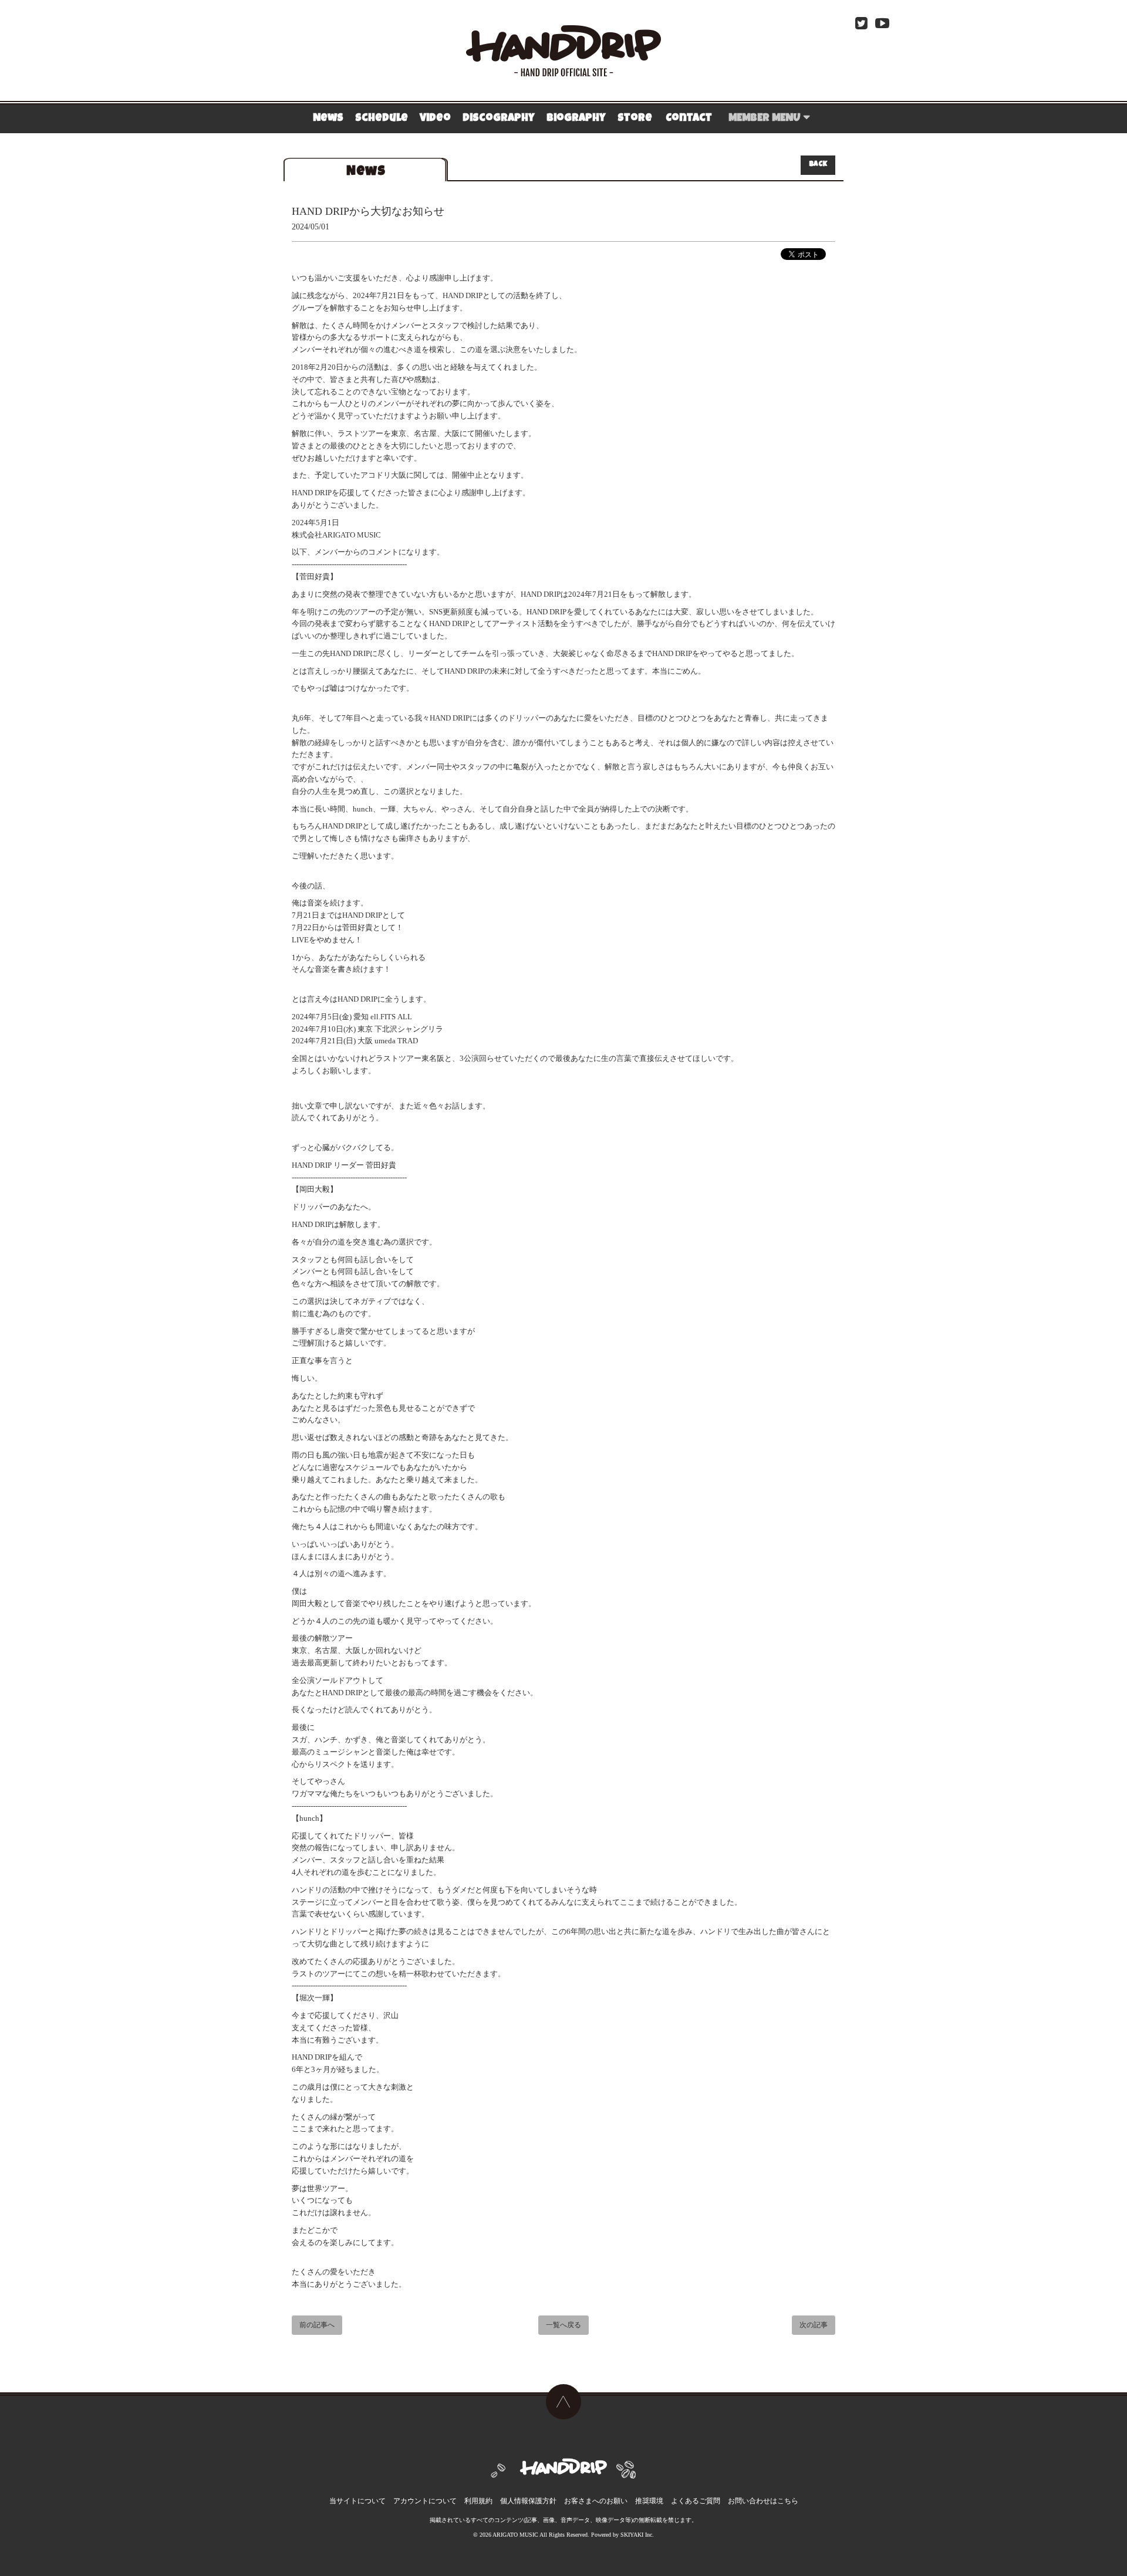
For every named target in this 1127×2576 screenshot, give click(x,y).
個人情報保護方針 (528, 2501)
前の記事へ (317, 2326)
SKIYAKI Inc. (637, 2535)
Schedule (382, 119)
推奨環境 (649, 2501)
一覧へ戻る (563, 2326)
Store (635, 119)
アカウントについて (425, 2501)
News (328, 119)
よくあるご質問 (696, 2501)
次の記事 (814, 2326)
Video (435, 119)
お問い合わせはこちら (763, 2501)
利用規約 (478, 2501)
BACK (818, 165)
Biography (576, 119)
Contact (689, 119)
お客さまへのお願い (596, 2501)
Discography (499, 119)
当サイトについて (357, 2501)
